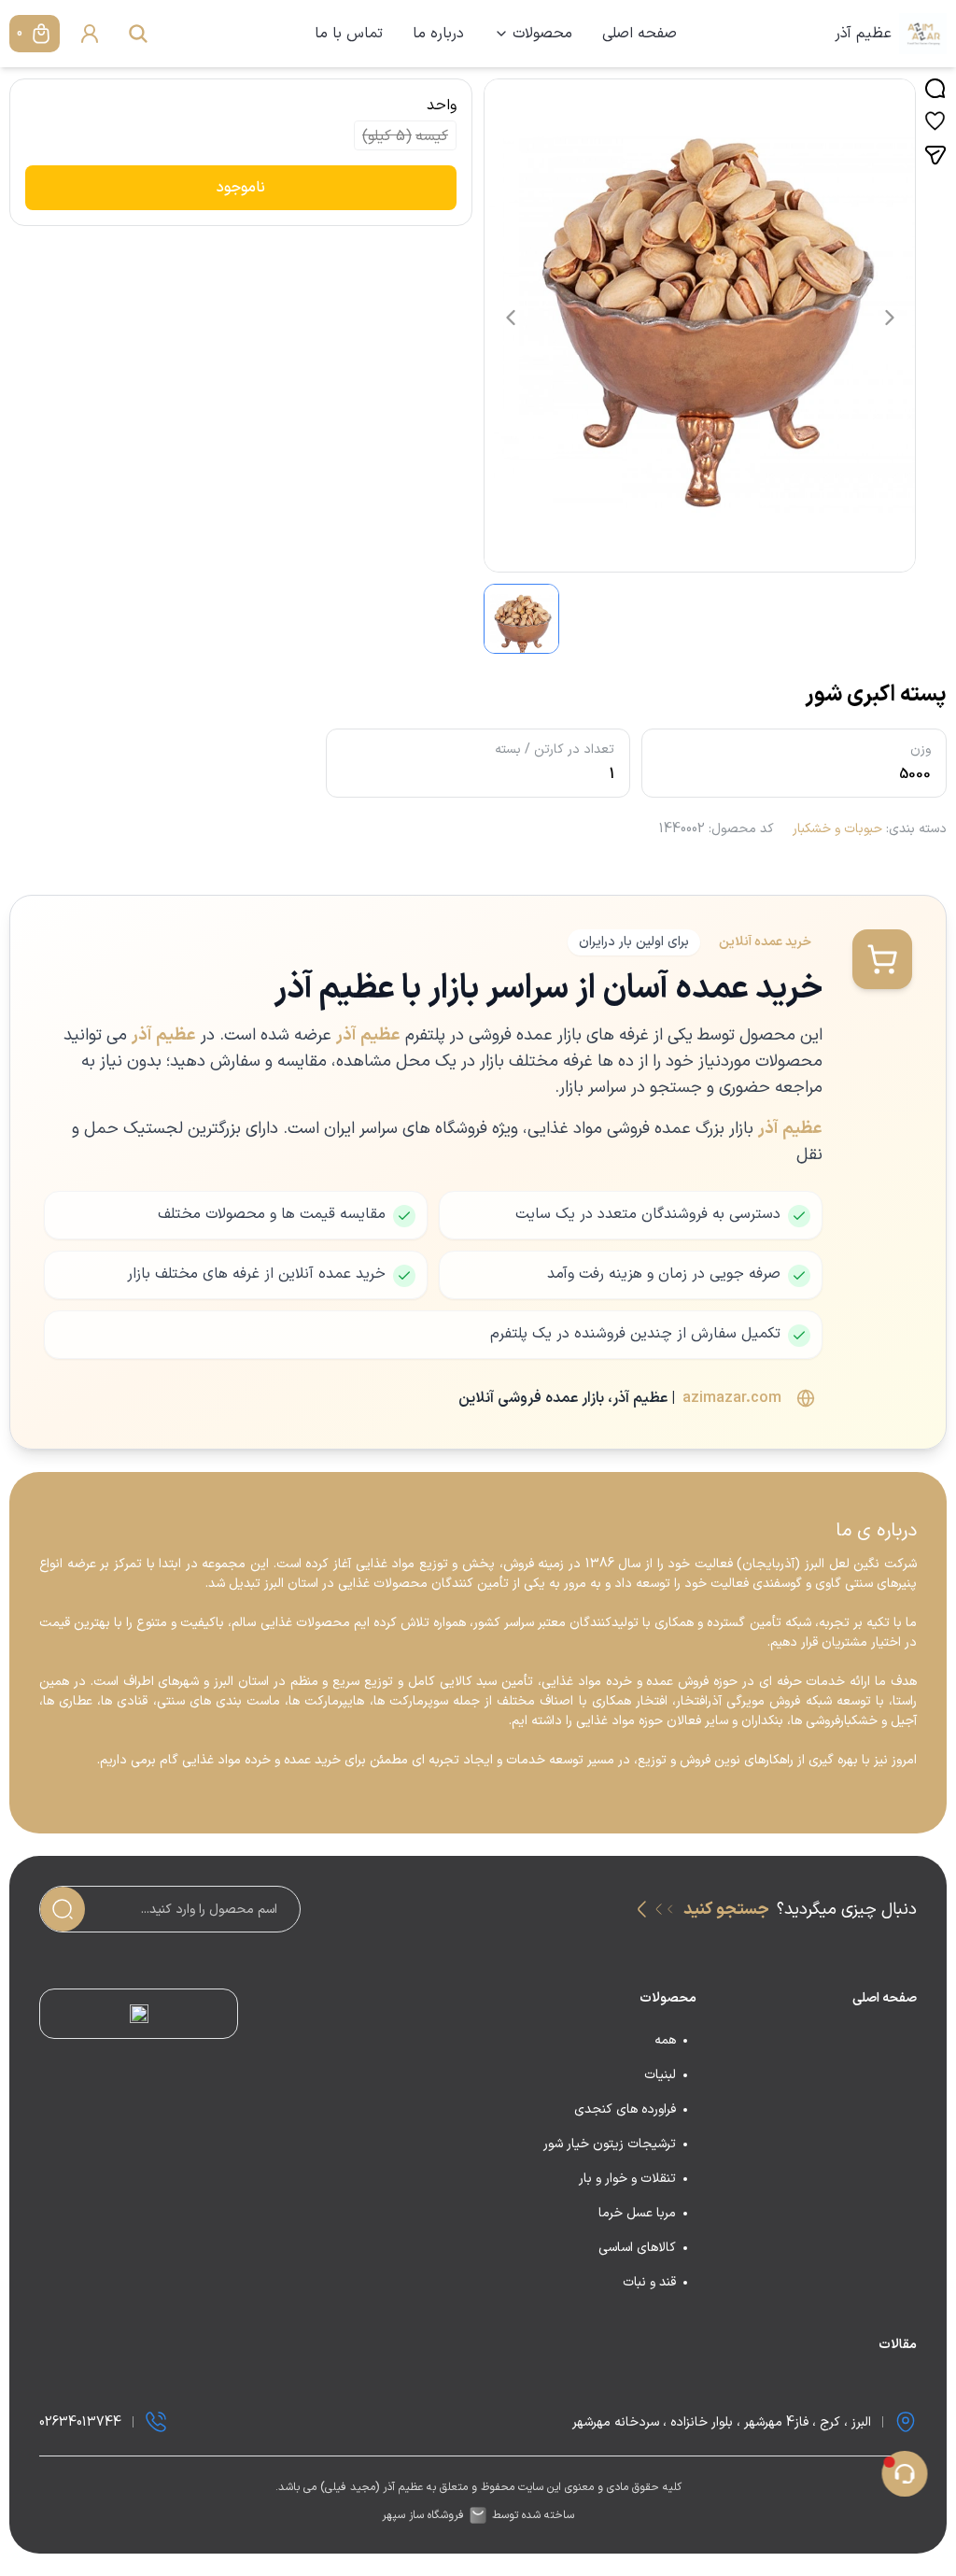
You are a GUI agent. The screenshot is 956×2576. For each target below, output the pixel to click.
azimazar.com (732, 1398)
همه (665, 2040)
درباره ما (438, 34)
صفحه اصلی (640, 34)
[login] (90, 34)
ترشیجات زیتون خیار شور (610, 2144)
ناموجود (241, 188)
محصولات (542, 34)
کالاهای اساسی (637, 2248)
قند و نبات (649, 2282)
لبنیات (660, 2075)
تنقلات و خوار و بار (627, 2179)
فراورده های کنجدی (625, 2109)
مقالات (898, 2345)
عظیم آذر (863, 34)
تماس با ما (349, 34)
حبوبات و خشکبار (837, 829)
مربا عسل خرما (637, 2213)
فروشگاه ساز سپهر (423, 2515)
